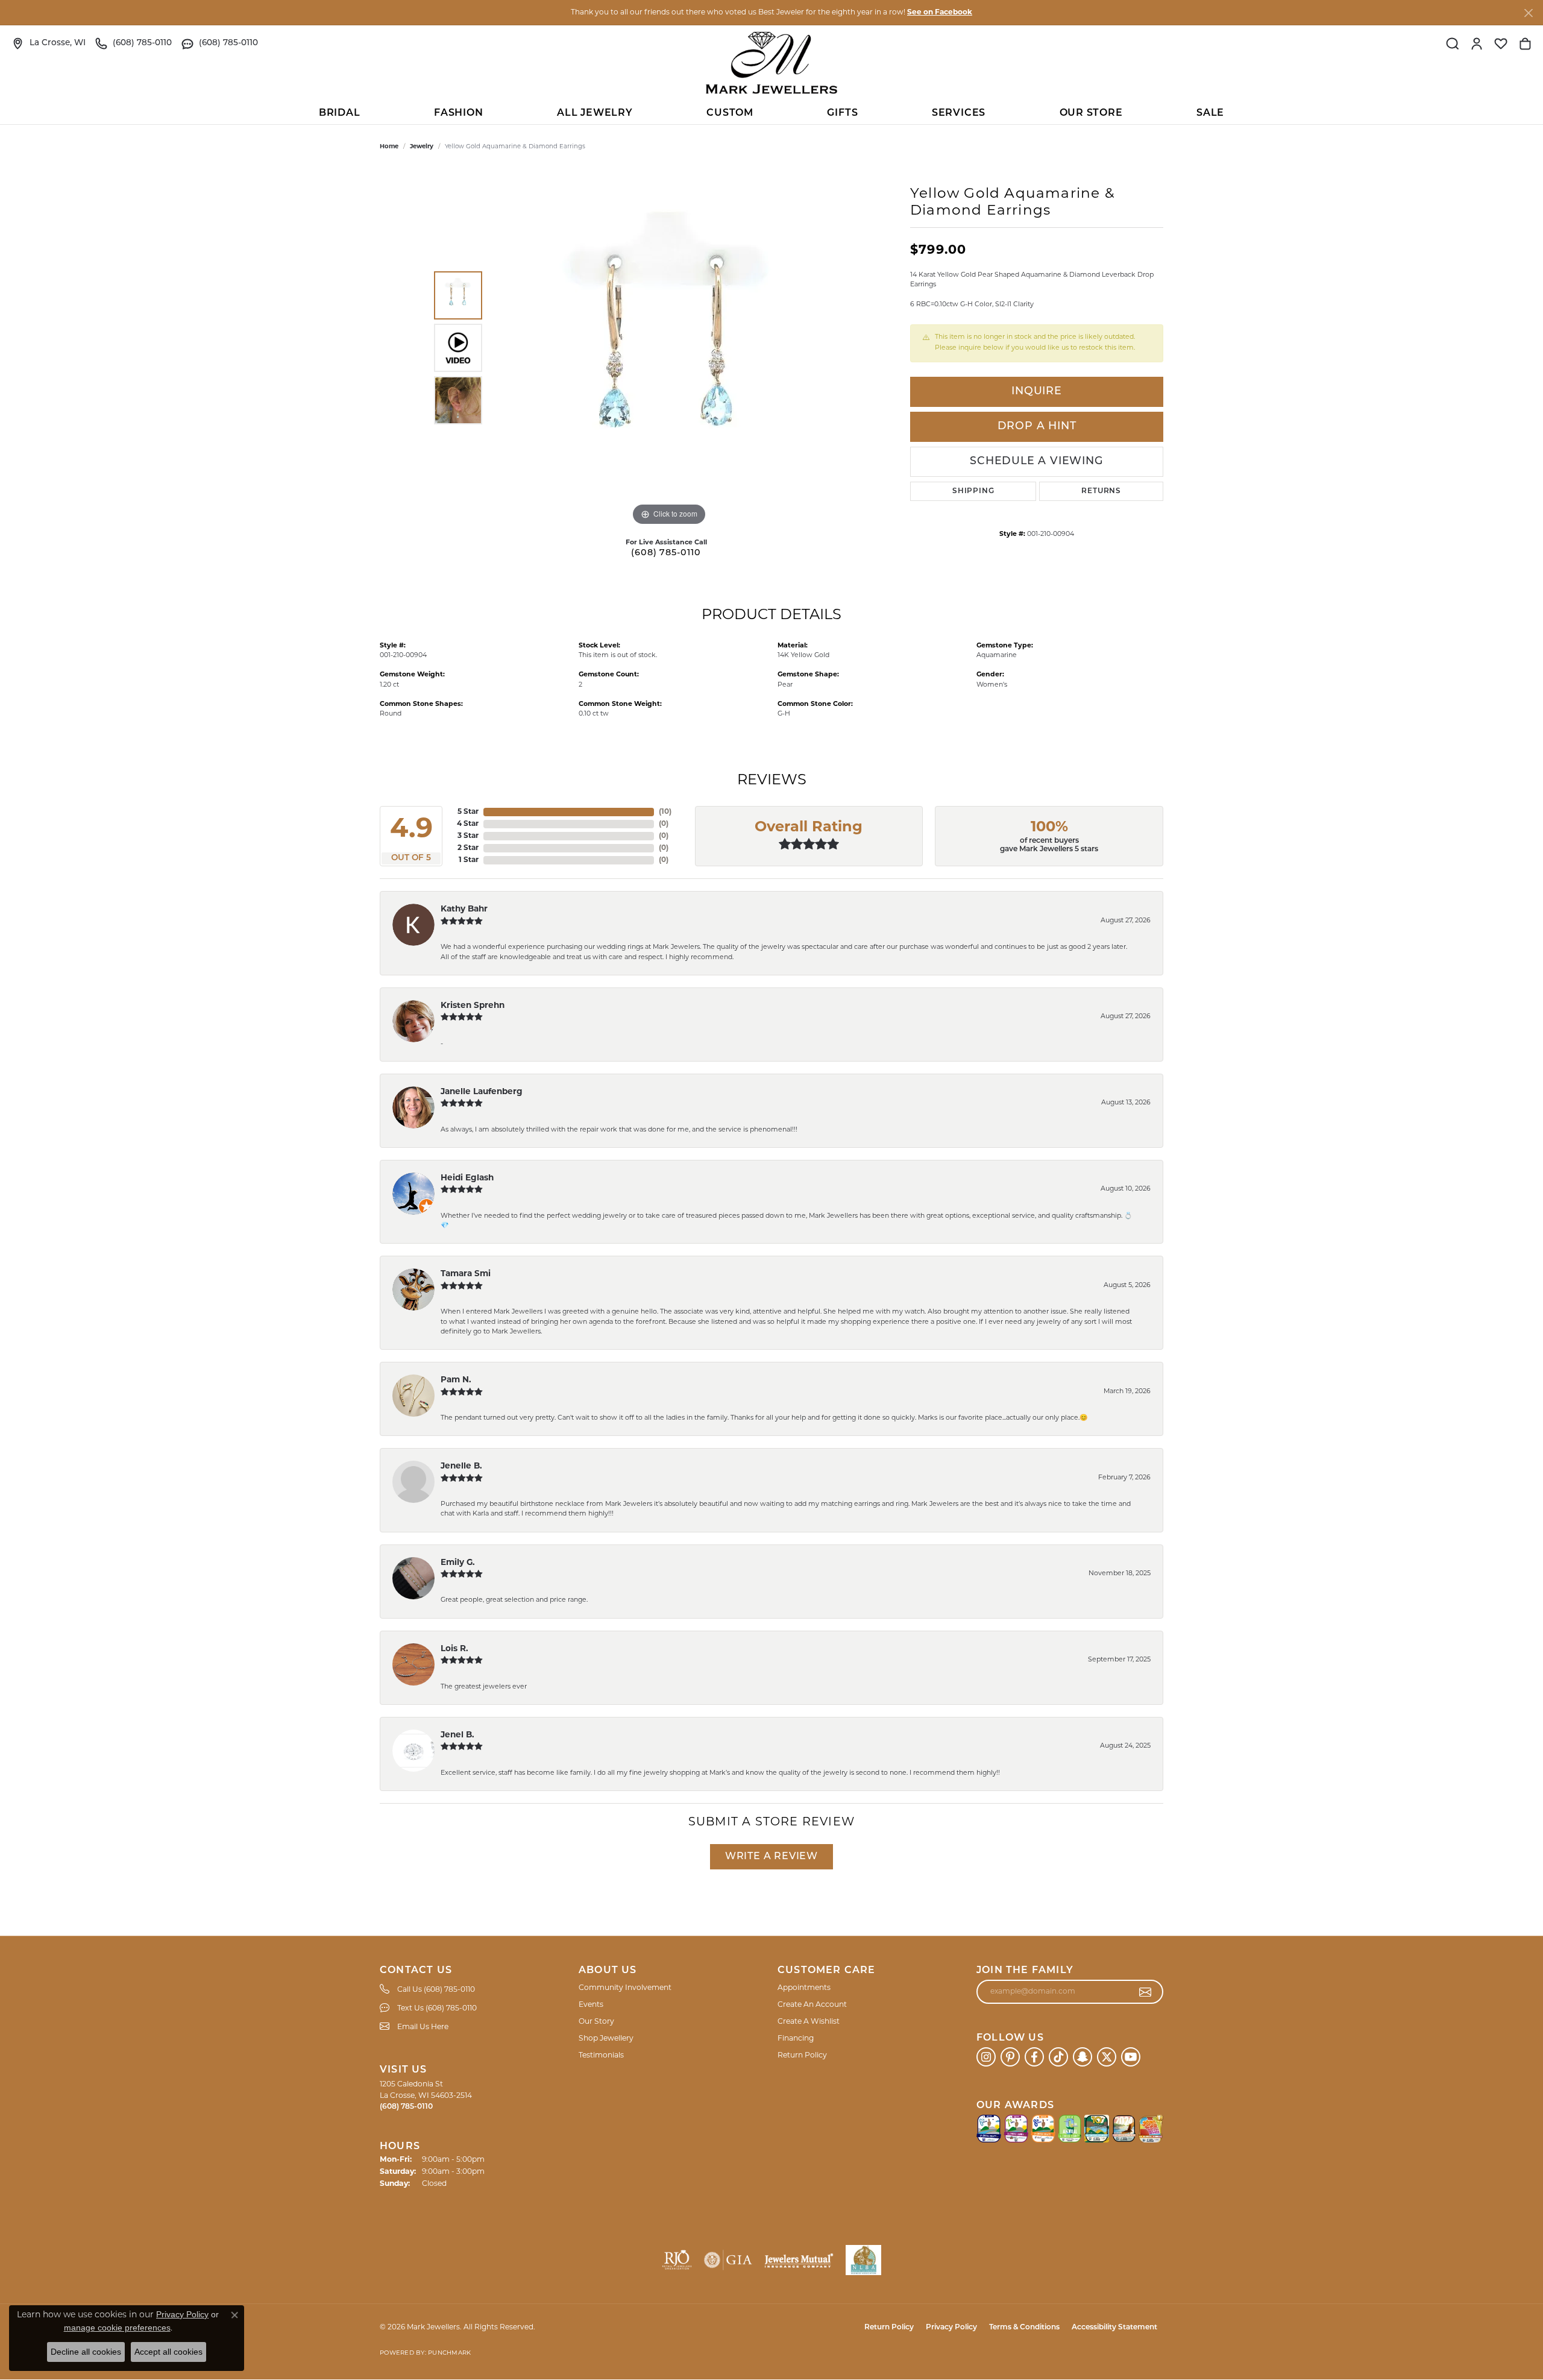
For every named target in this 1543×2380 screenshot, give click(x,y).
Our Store (1091, 113)
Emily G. (458, 1563)
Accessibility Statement (1114, 2328)
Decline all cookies (86, 2352)
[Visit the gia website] (728, 2260)
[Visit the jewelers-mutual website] (799, 2260)
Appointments (804, 1988)
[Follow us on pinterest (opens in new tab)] (1010, 2057)
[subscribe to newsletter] (1145, 1992)
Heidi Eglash (467, 1178)
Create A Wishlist (809, 2022)
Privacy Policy (951, 2328)
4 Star (468, 824)
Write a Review (771, 1857)
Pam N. (456, 1380)
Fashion (459, 113)
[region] (669, 348)
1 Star (469, 860)
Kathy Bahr (464, 909)
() (665, 812)
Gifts (842, 113)
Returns (1101, 491)
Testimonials (601, 2056)
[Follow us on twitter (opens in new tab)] (1107, 2057)
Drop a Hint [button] (1037, 427)
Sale (1210, 113)
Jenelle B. (461, 1466)
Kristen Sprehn (473, 1006)
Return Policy (802, 2056)
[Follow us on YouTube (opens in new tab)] (1131, 2057)
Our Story (596, 2022)
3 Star (468, 836)
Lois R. (454, 1649)
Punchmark (449, 2353)
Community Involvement (625, 1988)
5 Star (468, 812)
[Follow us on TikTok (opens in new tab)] (1058, 2057)
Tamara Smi (466, 1274)
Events (591, 2005)
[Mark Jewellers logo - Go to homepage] (771, 63)
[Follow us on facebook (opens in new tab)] (1034, 2057)
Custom (730, 113)
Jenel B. (457, 1735)
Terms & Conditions (1024, 2328)
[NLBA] (863, 2260)
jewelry (422, 147)
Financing (796, 2039)
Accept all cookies (168, 2352)
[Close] (1528, 13)
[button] (1453, 43)
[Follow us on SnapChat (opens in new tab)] (1083, 2057)
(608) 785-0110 (666, 553)
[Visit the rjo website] (677, 2260)
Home (389, 147)
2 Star (468, 848)
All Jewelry (595, 113)
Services (959, 113)
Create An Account (812, 2005)
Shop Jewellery (606, 2039)
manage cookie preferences (117, 2328)
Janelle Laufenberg (482, 1092)
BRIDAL (340, 113)
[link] (49, 43)
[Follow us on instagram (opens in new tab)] (986, 2057)
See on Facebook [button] (940, 13)
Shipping (973, 491)
